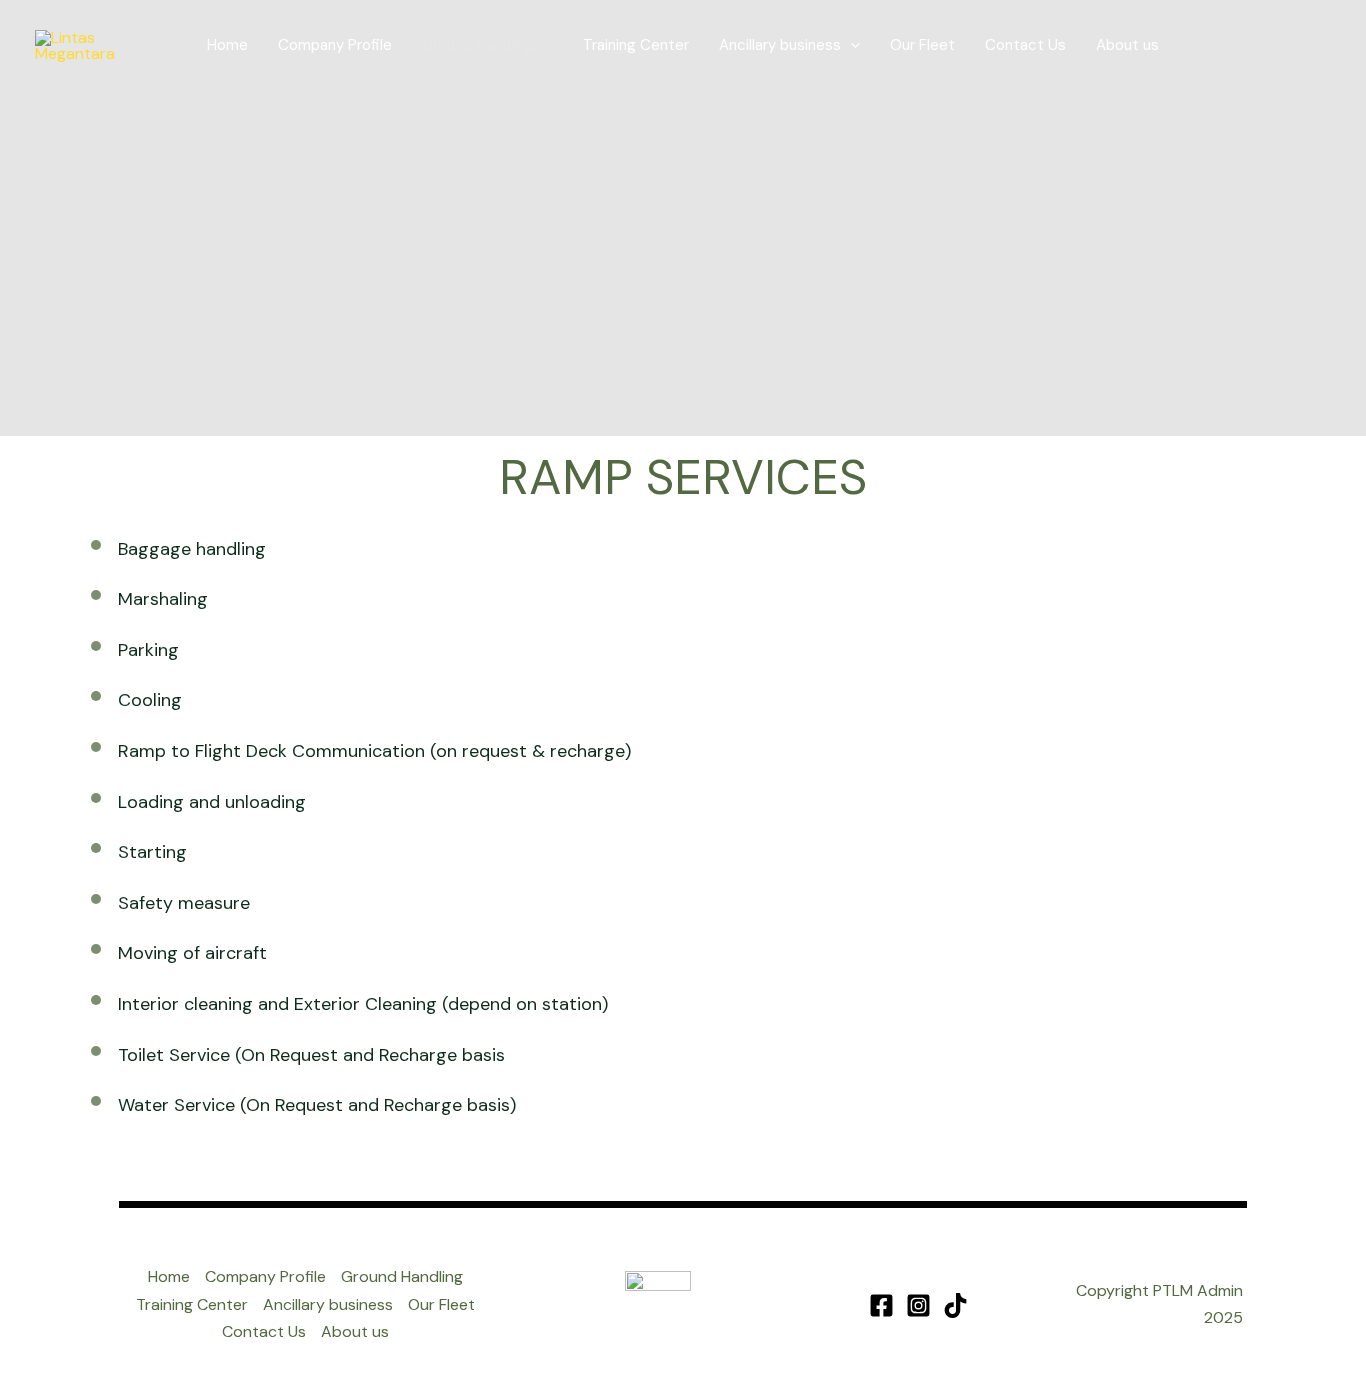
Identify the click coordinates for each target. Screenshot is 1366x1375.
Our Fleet (922, 45)
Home (227, 45)
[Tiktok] (955, 1305)
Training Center (636, 45)
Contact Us (1025, 45)
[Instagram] (918, 1305)
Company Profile (335, 45)
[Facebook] (881, 1305)
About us (1127, 45)
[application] (543, 45)
